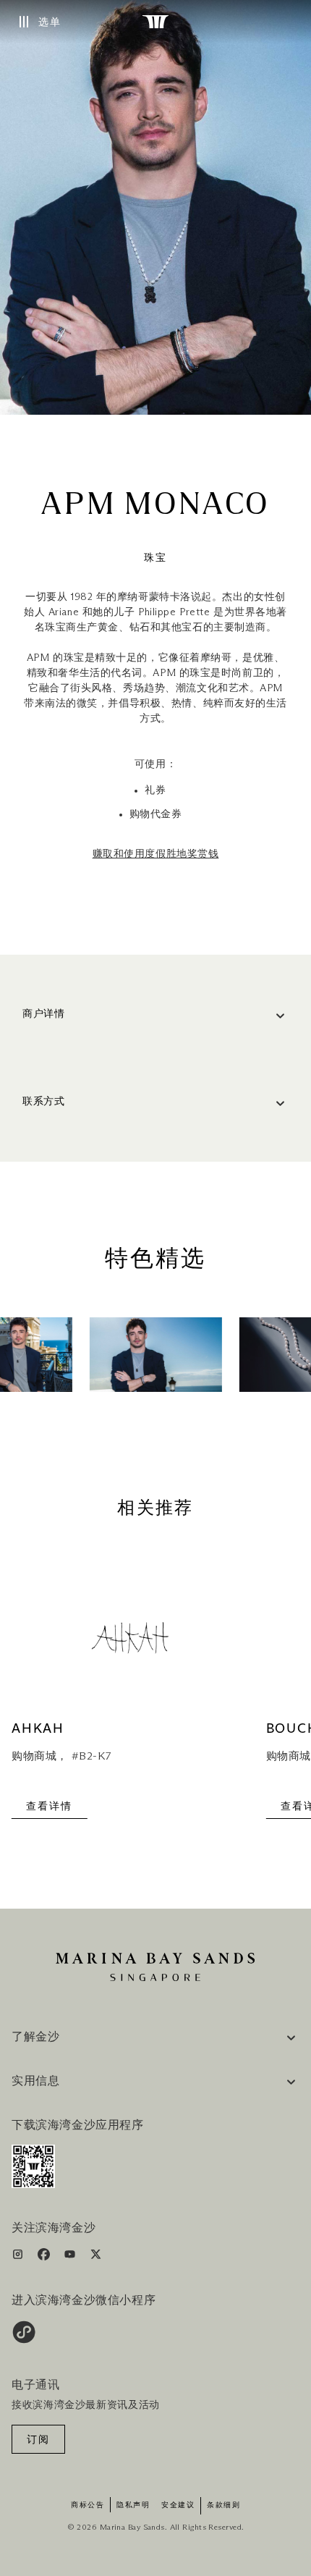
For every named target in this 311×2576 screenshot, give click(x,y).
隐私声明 (133, 2505)
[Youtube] (71, 2257)
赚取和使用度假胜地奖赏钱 (156, 854)
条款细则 (223, 2505)
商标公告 (88, 2505)
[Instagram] (19, 2257)
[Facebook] (45, 2257)
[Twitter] (96, 2257)
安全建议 (178, 2505)
